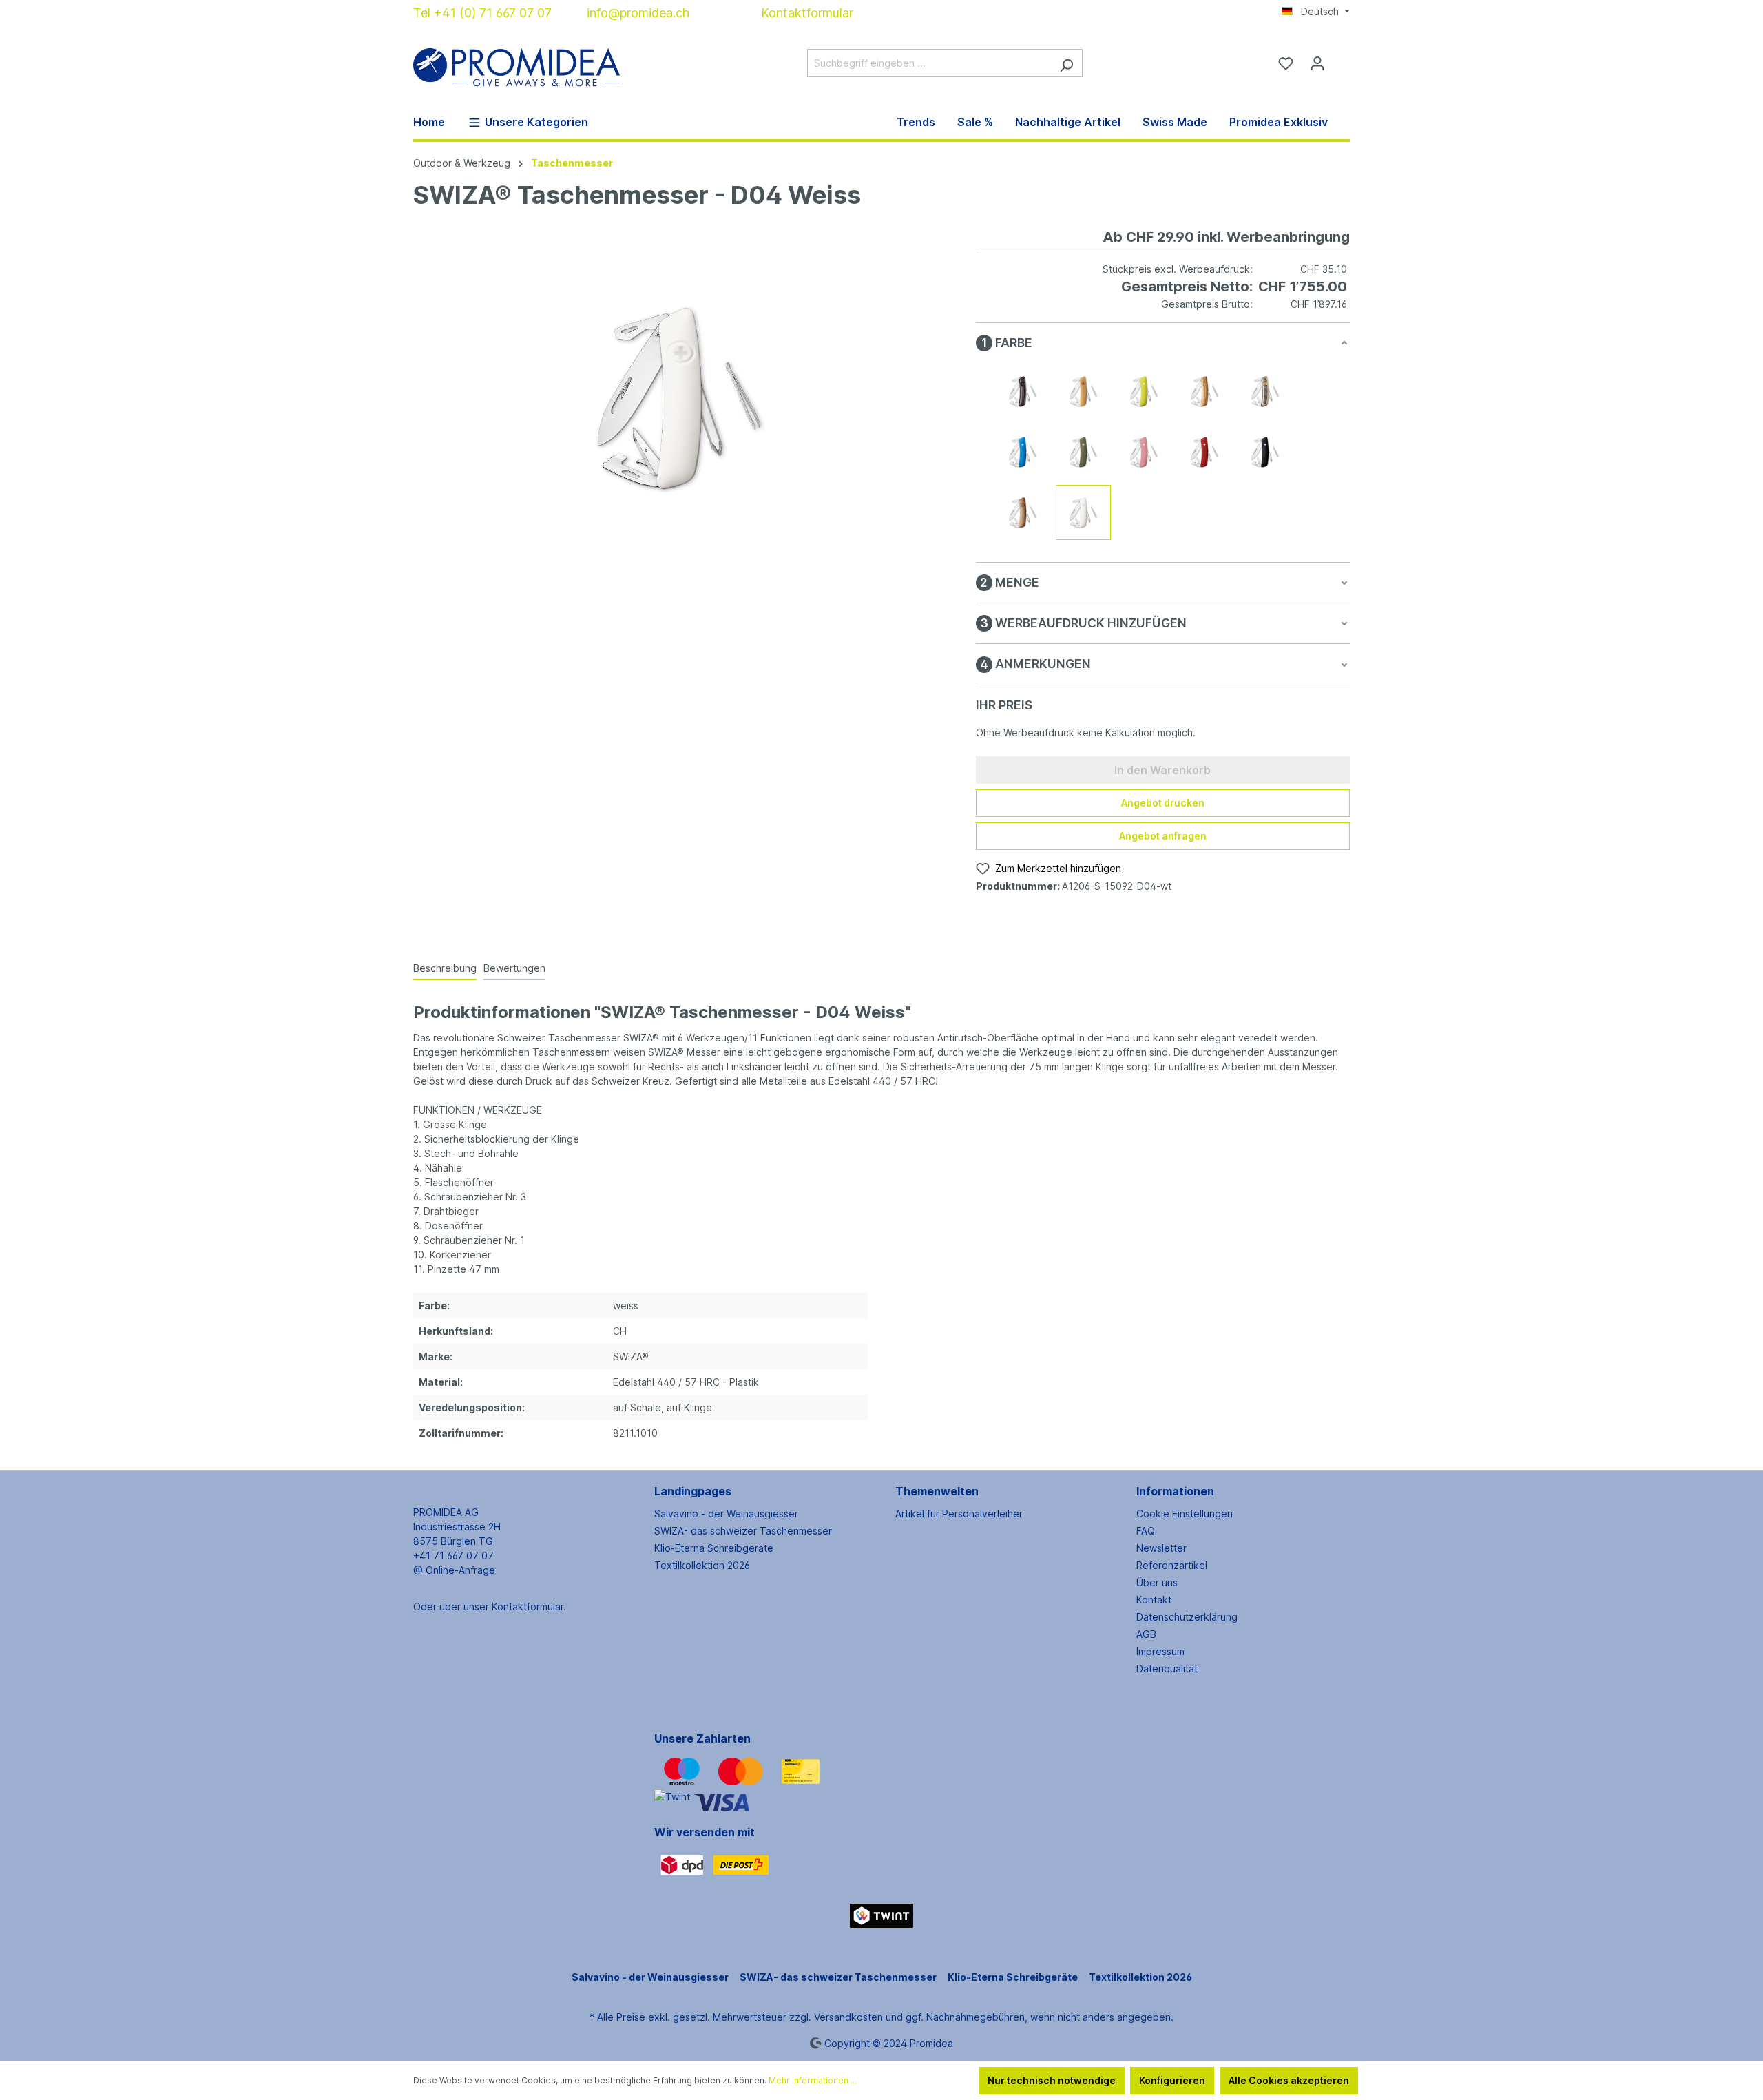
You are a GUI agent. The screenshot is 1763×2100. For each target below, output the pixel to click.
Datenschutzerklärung (1187, 1617)
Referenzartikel (1172, 1565)
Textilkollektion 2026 (702, 1565)
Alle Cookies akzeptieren (1289, 2080)
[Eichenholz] (1083, 391)
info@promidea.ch (638, 13)
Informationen (1175, 1491)
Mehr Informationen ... (813, 2080)
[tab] (445, 969)
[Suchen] (1066, 63)
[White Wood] (1265, 391)
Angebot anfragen (1163, 836)
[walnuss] (1023, 512)
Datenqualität (1167, 1668)
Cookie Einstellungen (1185, 1514)
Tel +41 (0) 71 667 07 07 (482, 13)
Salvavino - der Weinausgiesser (726, 1514)
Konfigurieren (1172, 2080)
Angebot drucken (1163, 803)
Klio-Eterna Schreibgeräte (714, 1548)
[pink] (1144, 452)
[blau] (1023, 452)
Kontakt (1154, 1600)
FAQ (1146, 1531)
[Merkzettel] (1286, 63)
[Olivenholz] (1204, 391)
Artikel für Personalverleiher (959, 1514)
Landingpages (693, 1491)
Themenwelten (937, 1491)
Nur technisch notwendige (1052, 2080)
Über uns (1157, 1582)
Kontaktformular (807, 13)
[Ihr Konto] (1317, 63)
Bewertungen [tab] (514, 968)
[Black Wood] (1023, 391)
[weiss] (1083, 512)
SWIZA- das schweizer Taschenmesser (743, 1531)
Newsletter (1161, 1548)
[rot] (1204, 452)
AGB (1146, 1634)
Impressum (1160, 1651)
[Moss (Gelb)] (1144, 391)
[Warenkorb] (1342, 59)
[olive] (1083, 452)
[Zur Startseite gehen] (517, 60)
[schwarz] (1265, 452)
